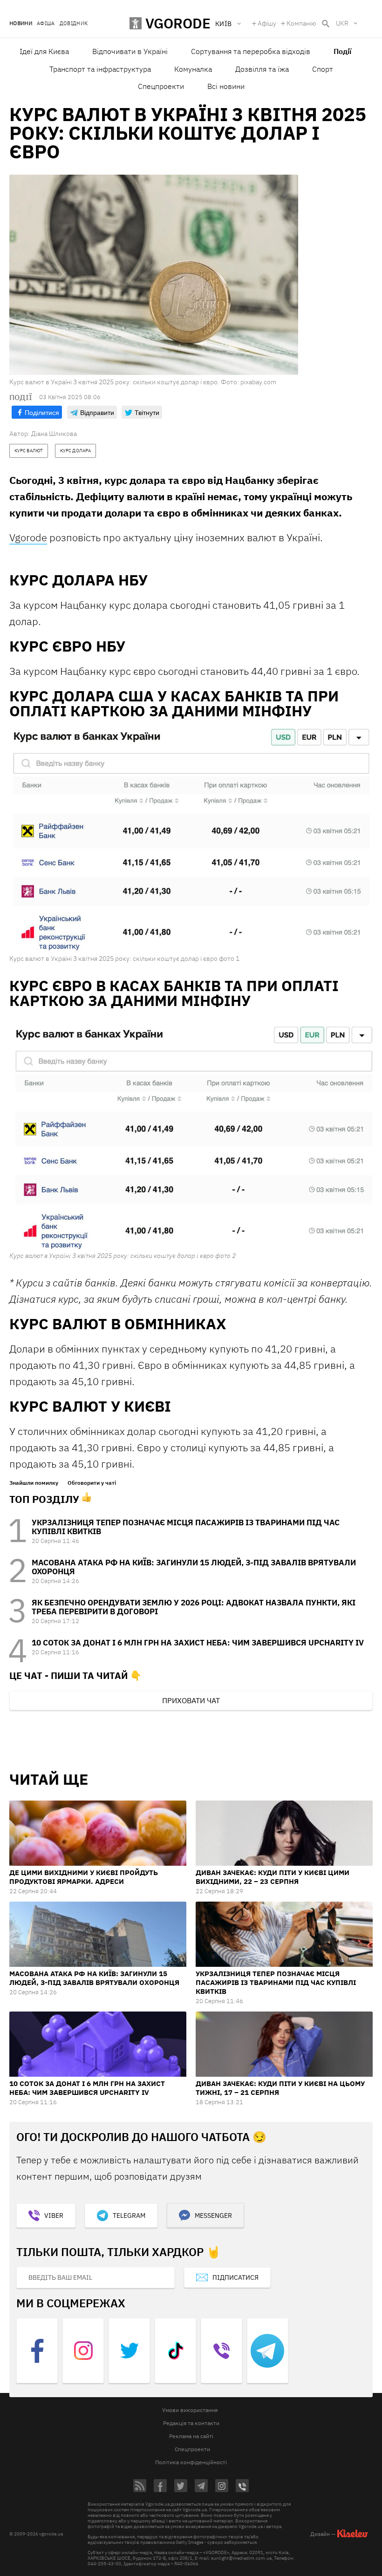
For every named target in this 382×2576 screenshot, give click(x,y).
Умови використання (190, 2410)
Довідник (74, 24)
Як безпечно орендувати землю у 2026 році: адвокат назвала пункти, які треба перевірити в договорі (194, 1607)
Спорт (323, 69)
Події (342, 51)
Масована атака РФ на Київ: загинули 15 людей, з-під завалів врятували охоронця (194, 1567)
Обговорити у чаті (92, 1483)
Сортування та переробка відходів (251, 51)
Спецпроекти (161, 86)
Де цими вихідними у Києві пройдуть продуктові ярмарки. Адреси (84, 1877)
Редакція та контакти (191, 2423)
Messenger (213, 2216)
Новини (21, 24)
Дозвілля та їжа (262, 69)
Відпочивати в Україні (130, 51)
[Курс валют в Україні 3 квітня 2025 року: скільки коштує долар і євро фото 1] (191, 841)
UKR (342, 23)
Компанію (301, 23)
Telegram (129, 2216)
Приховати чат (191, 1700)
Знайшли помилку (34, 1483)
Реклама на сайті (191, 2436)
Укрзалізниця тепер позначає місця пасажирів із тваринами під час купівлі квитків (186, 1527)
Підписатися (235, 2277)
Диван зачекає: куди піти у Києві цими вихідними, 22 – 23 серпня (273, 1877)
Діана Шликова (54, 434)
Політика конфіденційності (191, 2462)
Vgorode (28, 537)
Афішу (267, 23)
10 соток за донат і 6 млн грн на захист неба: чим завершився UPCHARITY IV (198, 1643)
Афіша (46, 24)
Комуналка (193, 69)
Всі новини (226, 86)
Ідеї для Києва (44, 51)
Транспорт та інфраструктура (100, 69)
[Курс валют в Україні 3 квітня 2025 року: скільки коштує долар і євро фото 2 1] (191, 1134)
